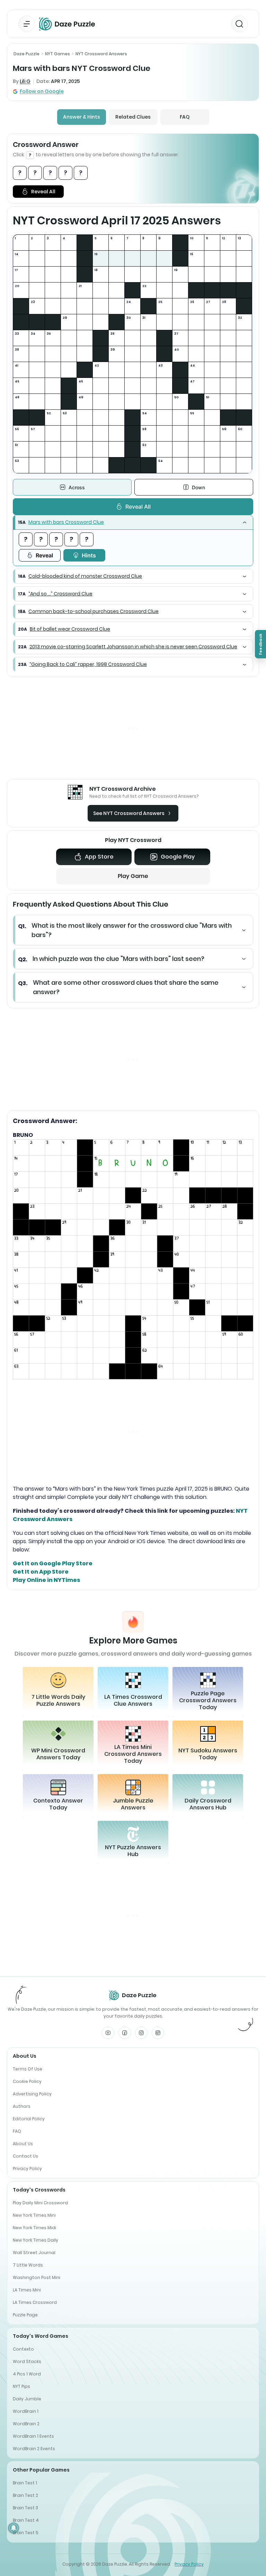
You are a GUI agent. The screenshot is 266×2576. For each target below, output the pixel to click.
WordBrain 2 (26, 2424)
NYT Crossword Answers (101, 54)
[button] (133, 522)
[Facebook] (125, 2033)
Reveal (44, 555)
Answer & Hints (82, 117)
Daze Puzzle (26, 54)
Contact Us (25, 2156)
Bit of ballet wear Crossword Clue (70, 629)
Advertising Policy (32, 2094)
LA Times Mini (27, 2290)
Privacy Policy (27, 2169)
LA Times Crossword (35, 2302)
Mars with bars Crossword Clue (66, 522)
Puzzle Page (25, 2315)
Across (77, 487)
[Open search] (239, 24)
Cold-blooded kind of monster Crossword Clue (85, 576)
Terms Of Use (28, 2069)
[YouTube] (108, 2033)
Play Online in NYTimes (46, 1580)
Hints (89, 555)
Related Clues (133, 117)
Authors (22, 2106)
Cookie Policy (27, 2081)
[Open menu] (27, 24)
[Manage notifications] (14, 2528)
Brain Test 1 (25, 2483)
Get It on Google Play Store (53, 1563)
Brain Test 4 (26, 2520)
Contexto (23, 2349)
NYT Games (57, 54)
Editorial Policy (29, 2119)
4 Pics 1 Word (27, 2374)
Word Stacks (27, 2361)
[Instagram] (141, 2033)
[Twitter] (158, 2033)
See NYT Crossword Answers (129, 813)
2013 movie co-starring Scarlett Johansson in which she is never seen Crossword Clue (133, 647)
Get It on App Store (41, 1572)
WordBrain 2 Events (34, 2449)
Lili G (25, 81)
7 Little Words (28, 2265)
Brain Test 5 (26, 2533)
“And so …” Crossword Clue (60, 594)
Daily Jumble (27, 2399)
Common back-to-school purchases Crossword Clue (94, 611)
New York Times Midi (34, 2228)
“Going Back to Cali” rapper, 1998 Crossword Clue (88, 664)
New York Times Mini (34, 2215)
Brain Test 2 (25, 2495)
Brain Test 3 (25, 2508)
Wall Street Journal (34, 2253)
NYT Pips (21, 2386)
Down (198, 487)
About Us (23, 2144)
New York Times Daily (36, 2240)
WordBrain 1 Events (33, 2436)
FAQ (185, 117)
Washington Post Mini (37, 2277)
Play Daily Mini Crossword (40, 2203)
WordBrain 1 (26, 2411)
